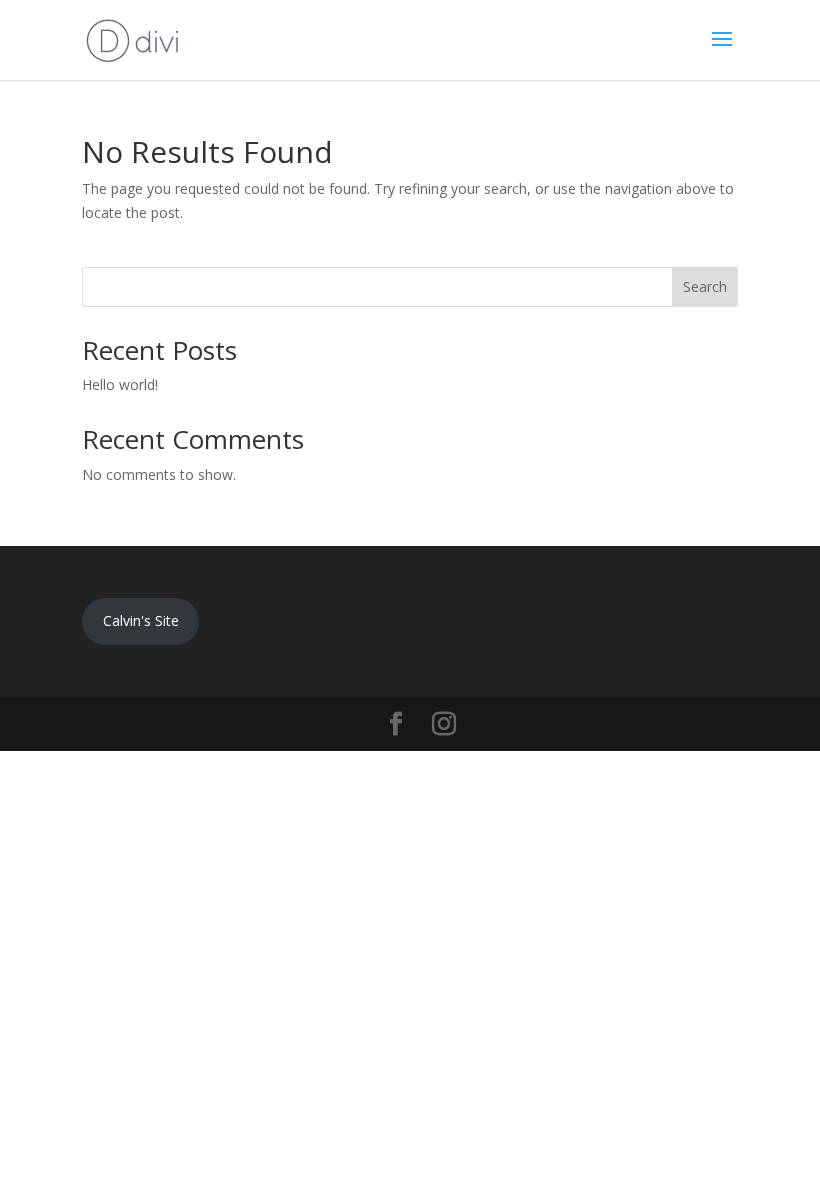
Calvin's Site (141, 620)
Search (705, 286)
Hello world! (120, 384)
